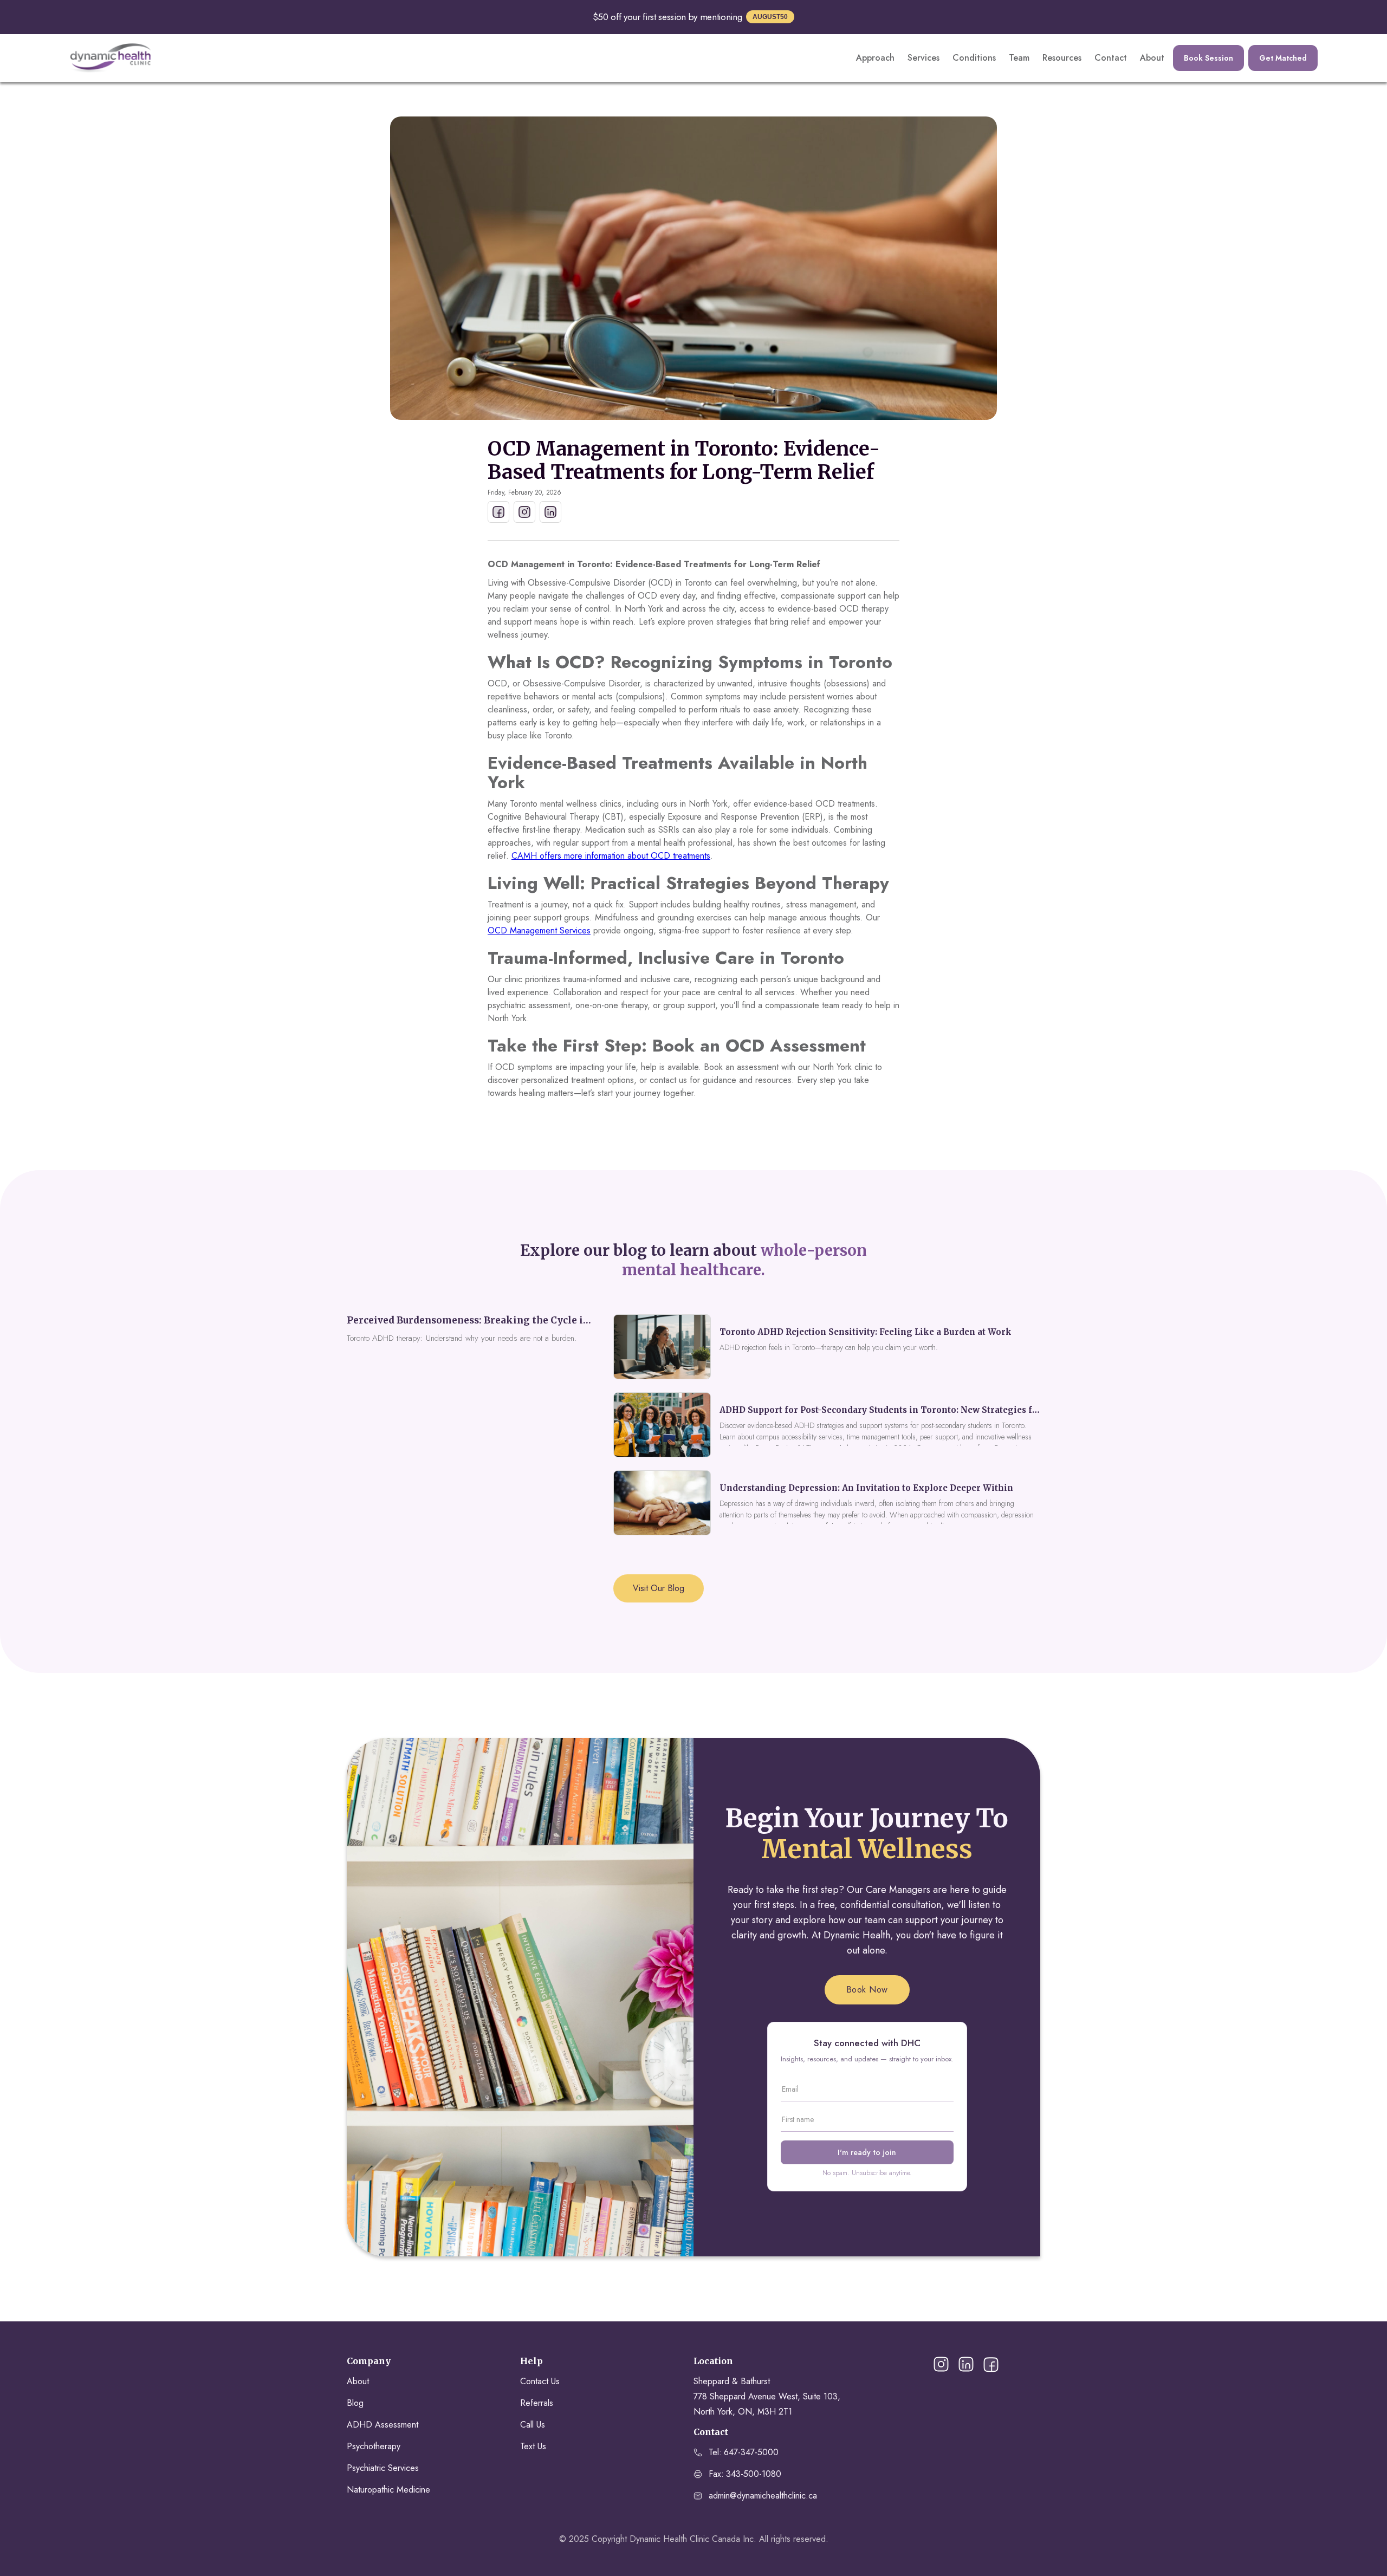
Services (923, 58)
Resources (1062, 58)
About (1152, 58)
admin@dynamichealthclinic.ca (763, 2496)
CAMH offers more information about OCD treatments (611, 856)
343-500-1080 (754, 2474)
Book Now (867, 1990)
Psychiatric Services (383, 2468)
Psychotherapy (374, 2446)
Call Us (533, 2425)
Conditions (974, 58)
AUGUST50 (770, 17)
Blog (355, 2403)
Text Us (533, 2446)
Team (1019, 58)
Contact (1111, 58)
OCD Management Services (539, 930)
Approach (875, 58)
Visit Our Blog (659, 1588)
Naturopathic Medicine (388, 2490)
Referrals (537, 2403)
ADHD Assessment (383, 2425)
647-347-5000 (751, 2452)
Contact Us (540, 2381)
